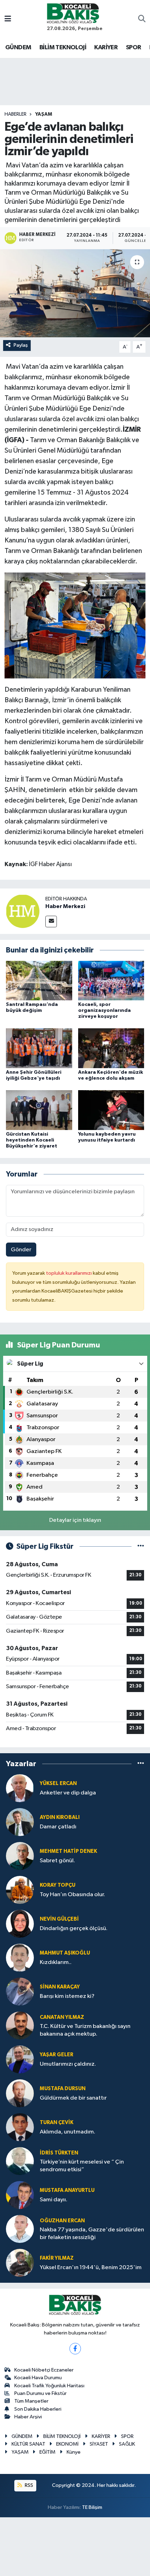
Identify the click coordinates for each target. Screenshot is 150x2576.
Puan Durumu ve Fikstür (40, 2393)
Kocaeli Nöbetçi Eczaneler (44, 2370)
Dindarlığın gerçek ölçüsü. (74, 1929)
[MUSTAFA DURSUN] (20, 2093)
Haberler (16, 114)
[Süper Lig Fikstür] (141, 1546)
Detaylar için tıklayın (75, 1520)
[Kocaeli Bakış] (73, 13)
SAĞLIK (127, 2444)
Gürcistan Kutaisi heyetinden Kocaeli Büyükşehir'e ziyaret (32, 1140)
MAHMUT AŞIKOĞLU (65, 1953)
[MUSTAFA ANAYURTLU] (20, 2195)
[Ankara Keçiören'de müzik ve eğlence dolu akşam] (111, 1048)
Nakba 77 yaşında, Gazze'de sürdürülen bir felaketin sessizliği (92, 2233)
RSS (28, 2485)
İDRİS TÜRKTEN (59, 2153)
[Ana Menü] (8, 19)
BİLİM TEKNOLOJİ (63, 48)
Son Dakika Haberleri (38, 2409)
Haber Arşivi (28, 2417)
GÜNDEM (18, 48)
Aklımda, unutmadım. (67, 2132)
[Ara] (142, 20)
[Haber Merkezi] (23, 911)
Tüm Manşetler (31, 2401)
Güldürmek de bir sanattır (73, 2098)
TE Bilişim (92, 2507)
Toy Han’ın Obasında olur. (72, 1895)
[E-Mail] (51, 922)
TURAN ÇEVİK (57, 2122)
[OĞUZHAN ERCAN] (20, 2229)
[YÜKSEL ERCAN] (20, 1788)
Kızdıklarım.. (56, 1962)
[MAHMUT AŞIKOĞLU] (20, 1958)
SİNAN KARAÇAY (60, 1987)
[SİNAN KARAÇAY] (20, 1991)
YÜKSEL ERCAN (58, 1783)
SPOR (134, 48)
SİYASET (99, 2444)
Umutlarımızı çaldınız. (68, 2064)
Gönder (21, 1250)
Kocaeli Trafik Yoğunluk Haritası (49, 2386)
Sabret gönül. (57, 1861)
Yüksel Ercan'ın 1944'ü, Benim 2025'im (91, 2268)
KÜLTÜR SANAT (28, 2444)
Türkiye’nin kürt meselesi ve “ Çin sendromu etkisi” (82, 2166)
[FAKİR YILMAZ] (20, 2263)
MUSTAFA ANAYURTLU (67, 2190)
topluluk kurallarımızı (69, 1273)
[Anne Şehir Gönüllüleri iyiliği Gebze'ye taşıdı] (39, 1048)
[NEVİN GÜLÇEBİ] (20, 1924)
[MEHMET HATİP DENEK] (20, 1856)
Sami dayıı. (54, 2200)
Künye (74, 2452)
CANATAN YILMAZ (62, 2017)
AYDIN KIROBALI (60, 1817)
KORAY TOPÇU (58, 1885)
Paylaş (21, 345)
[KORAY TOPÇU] (20, 1890)
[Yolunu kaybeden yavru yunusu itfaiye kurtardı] (111, 1110)
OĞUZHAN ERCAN (62, 2221)
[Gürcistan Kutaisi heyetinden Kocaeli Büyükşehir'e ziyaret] (39, 1110)
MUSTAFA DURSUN (63, 2089)
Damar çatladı (58, 1827)
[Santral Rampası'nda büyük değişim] (39, 980)
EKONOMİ (67, 2444)
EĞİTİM (47, 2452)
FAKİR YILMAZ (57, 2258)
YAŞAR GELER (57, 2055)
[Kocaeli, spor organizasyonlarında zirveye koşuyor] (111, 980)
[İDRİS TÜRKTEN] (20, 2161)
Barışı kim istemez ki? (67, 1996)
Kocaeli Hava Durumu (38, 2378)
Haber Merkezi (65, 906)
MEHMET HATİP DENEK (68, 1851)
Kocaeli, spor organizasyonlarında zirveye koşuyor (104, 1010)
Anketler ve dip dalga (68, 1793)
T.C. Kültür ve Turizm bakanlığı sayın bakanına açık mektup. (85, 2030)
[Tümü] (141, 1764)
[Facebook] (75, 2349)
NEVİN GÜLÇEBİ (59, 1919)
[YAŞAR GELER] (20, 2059)
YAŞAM (44, 114)
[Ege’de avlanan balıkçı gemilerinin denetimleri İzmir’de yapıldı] (75, 293)
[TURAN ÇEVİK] (20, 2127)
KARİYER (106, 48)
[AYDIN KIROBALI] (20, 1822)
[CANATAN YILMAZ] (20, 2025)
